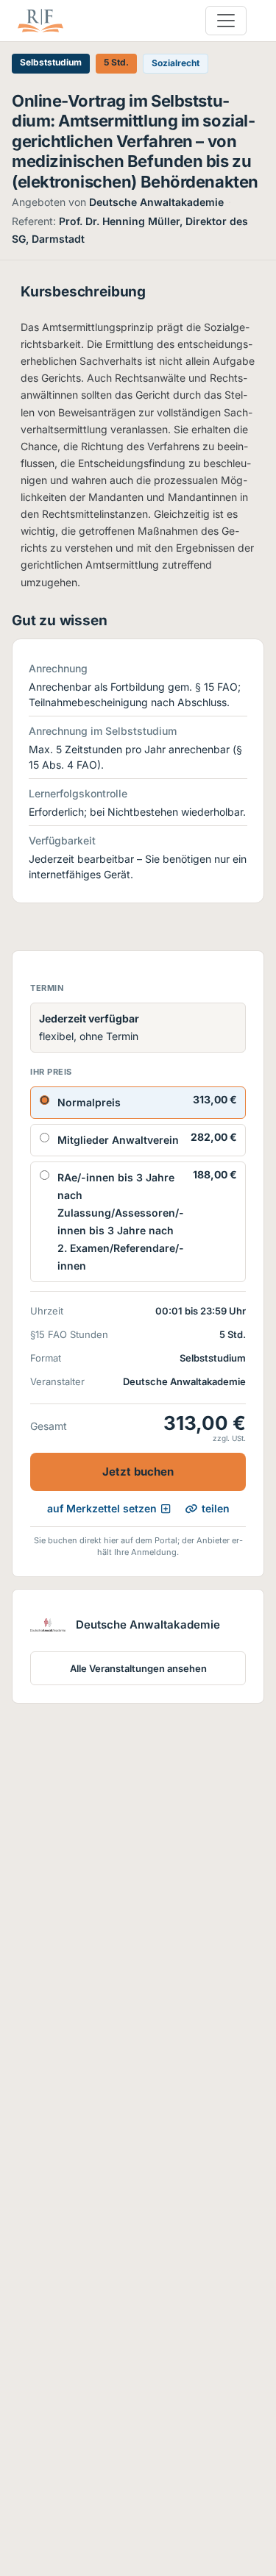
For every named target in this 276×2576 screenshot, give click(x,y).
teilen (216, 1508)
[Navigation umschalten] (226, 21)
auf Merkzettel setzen (102, 1508)
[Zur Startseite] (40, 21)
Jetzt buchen (138, 1472)
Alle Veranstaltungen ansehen (138, 1668)
